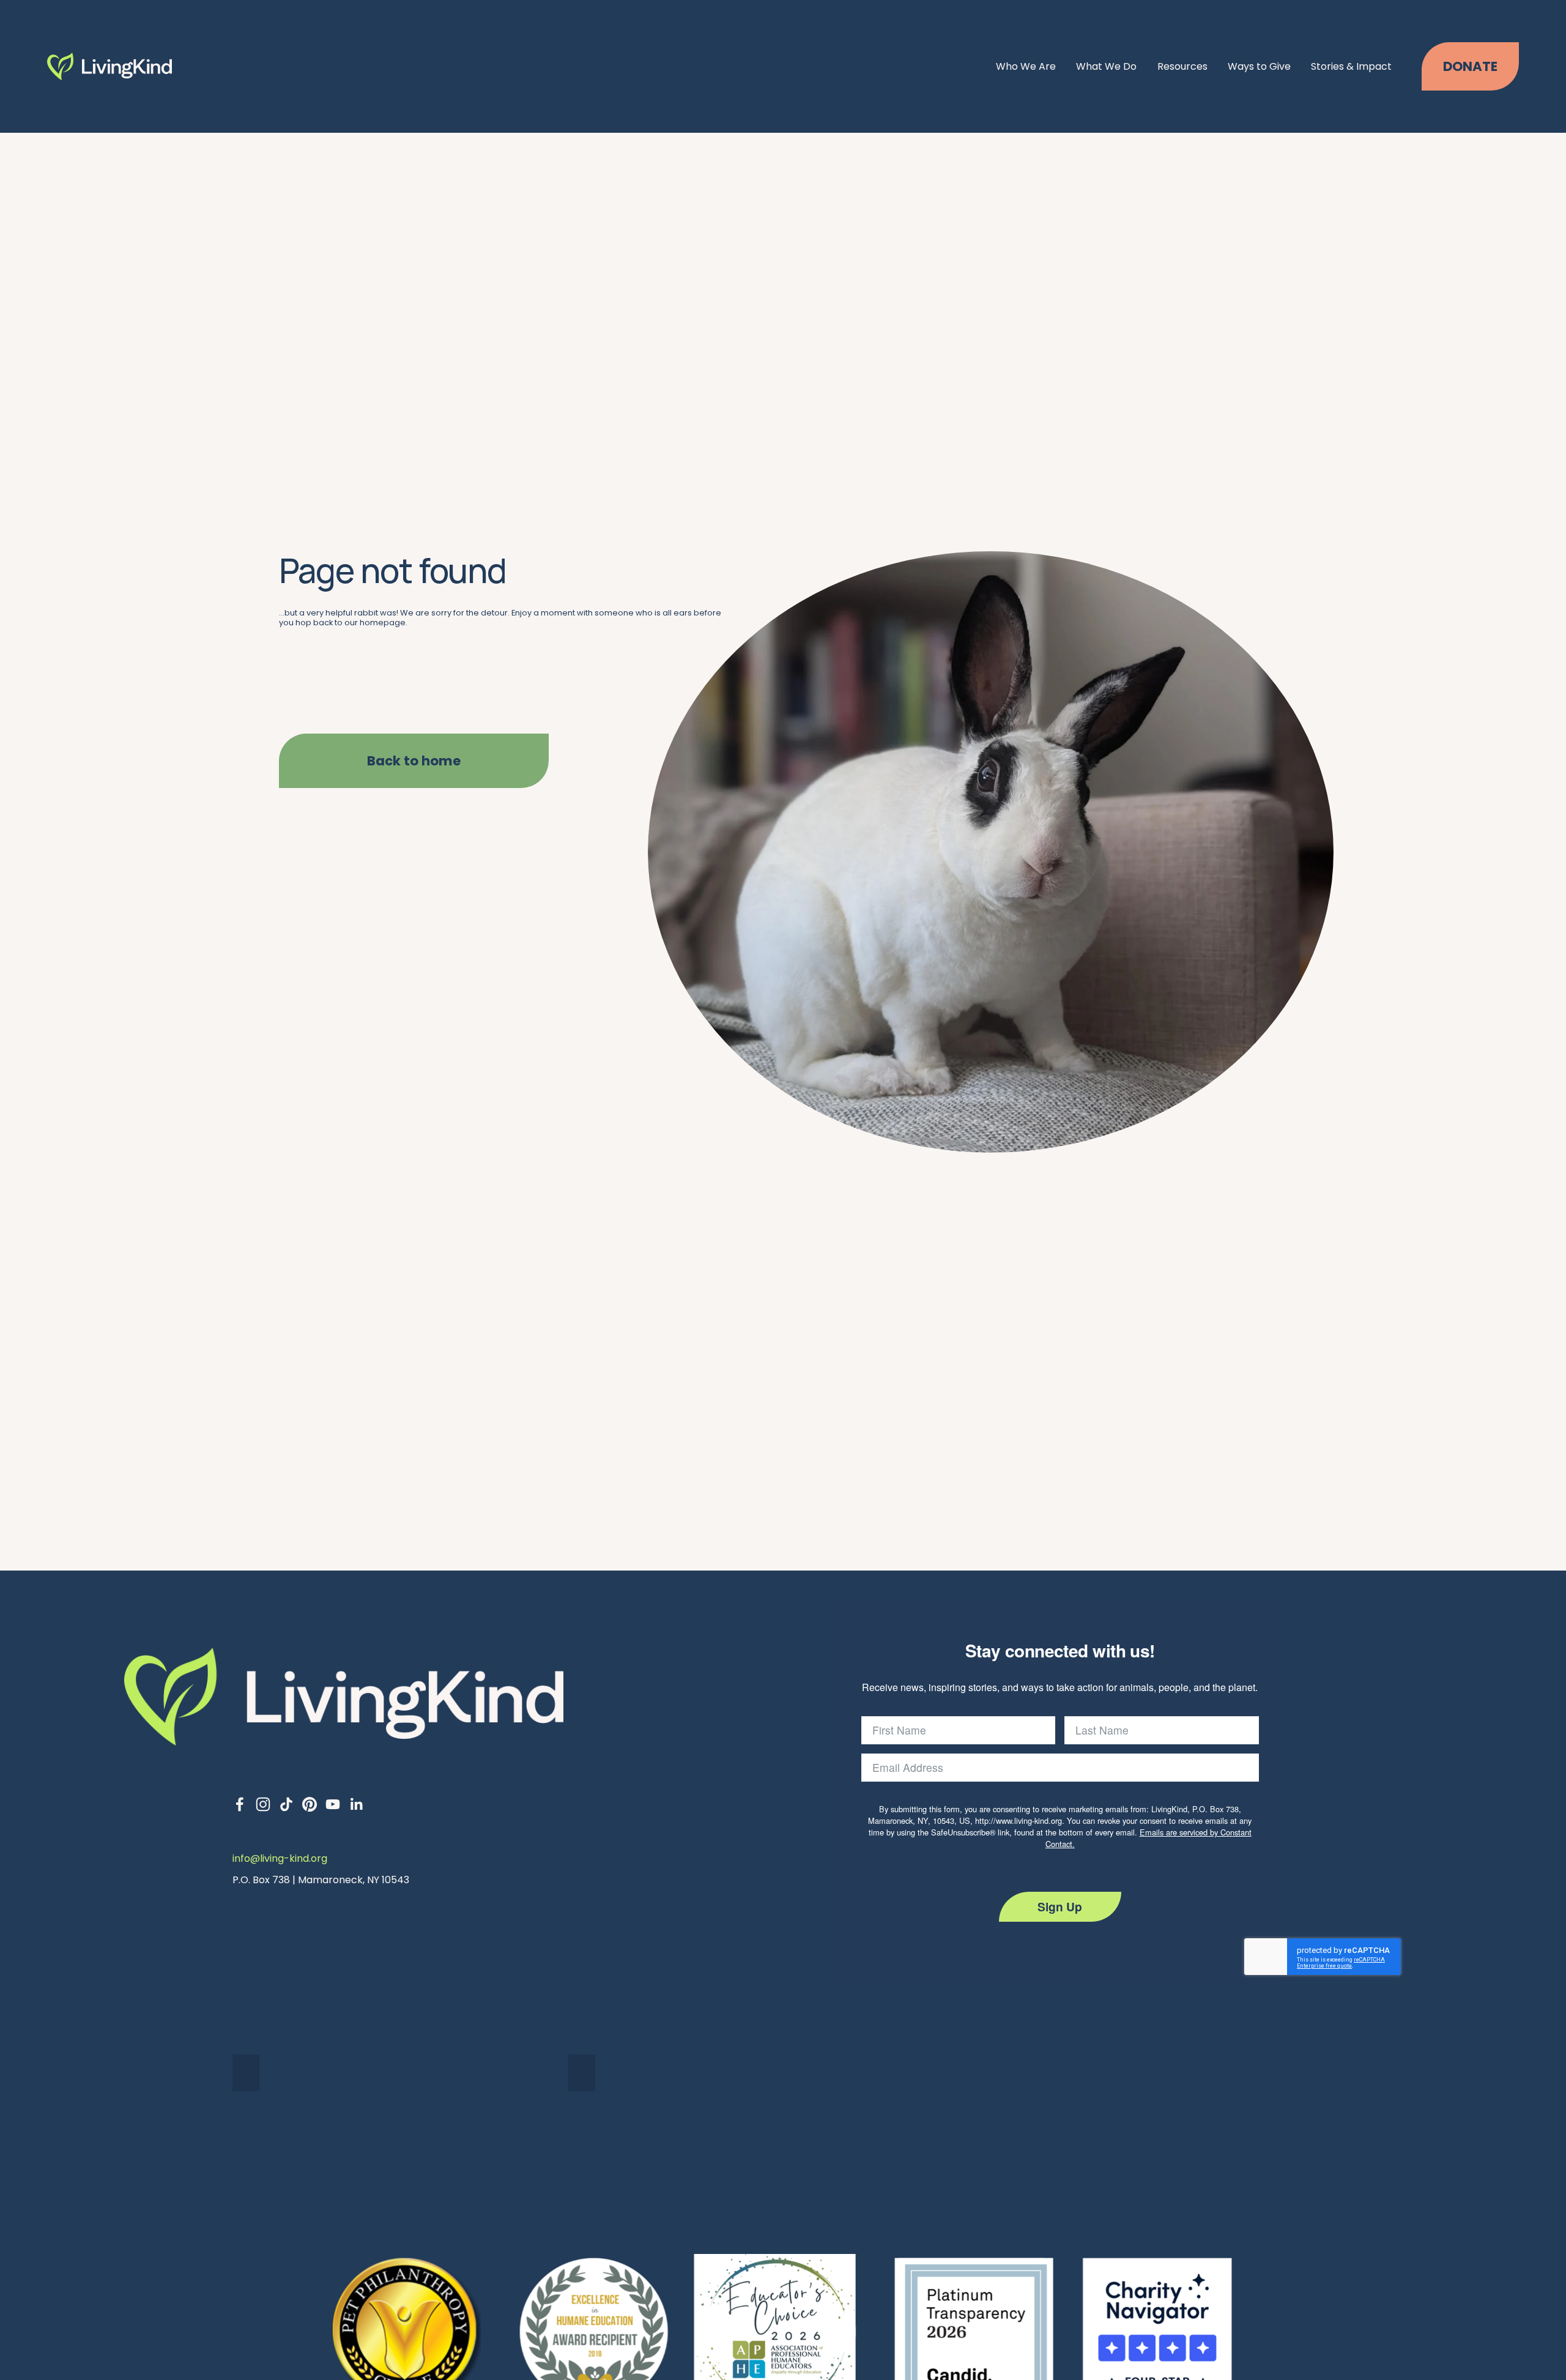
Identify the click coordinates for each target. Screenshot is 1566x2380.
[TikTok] (286, 1804)
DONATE (1470, 66)
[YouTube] (333, 1804)
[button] (246, 2073)
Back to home (414, 761)
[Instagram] (263, 1804)
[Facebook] (240, 1804)
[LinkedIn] (356, 1804)
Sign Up (1060, 1906)
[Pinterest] (310, 1804)
